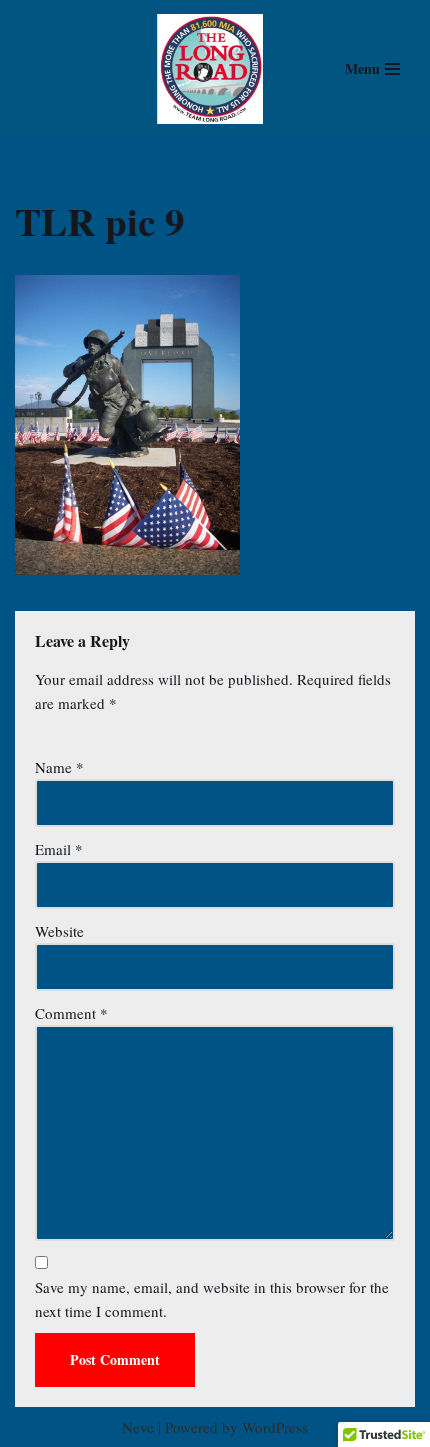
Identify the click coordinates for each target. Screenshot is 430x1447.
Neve (138, 1427)
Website (59, 931)
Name (59, 767)
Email (59, 849)
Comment (71, 1013)
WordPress (275, 1427)
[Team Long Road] (215, 69)
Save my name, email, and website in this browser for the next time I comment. (212, 1299)
